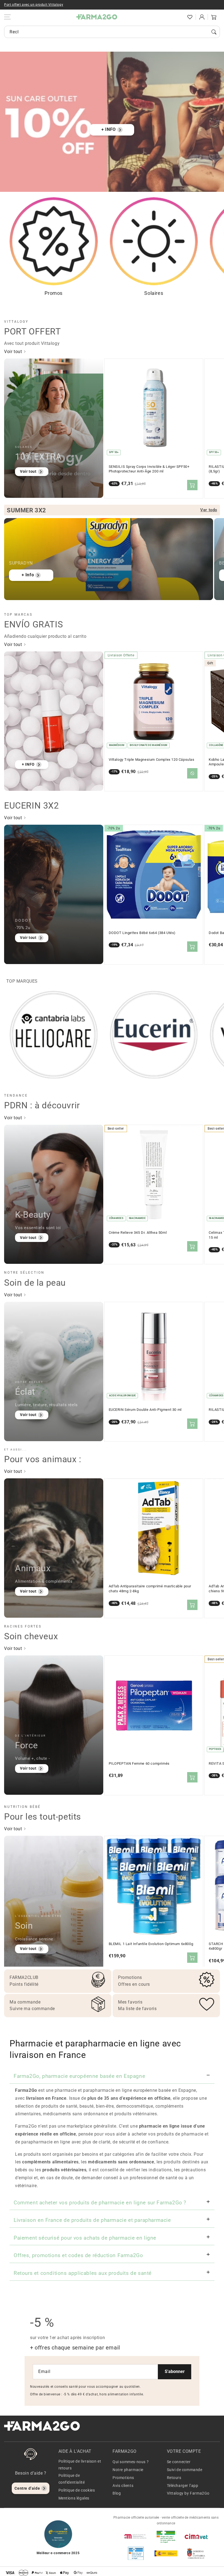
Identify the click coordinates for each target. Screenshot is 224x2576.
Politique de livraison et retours (80, 2465)
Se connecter (179, 2462)
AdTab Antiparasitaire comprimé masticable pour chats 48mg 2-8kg (150, 1589)
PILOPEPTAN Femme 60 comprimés (139, 1763)
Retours (174, 2478)
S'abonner (175, 2371)
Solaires (154, 293)
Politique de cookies (77, 2490)
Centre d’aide (27, 2488)
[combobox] (112, 32)
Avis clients (123, 2486)
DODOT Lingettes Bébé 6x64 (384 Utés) (142, 933)
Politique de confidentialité (72, 2479)
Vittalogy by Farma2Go (188, 2493)
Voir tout (14, 352)
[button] (178, 17)
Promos (54, 293)
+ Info (28, 575)
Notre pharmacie (128, 2470)
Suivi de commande (185, 2470)
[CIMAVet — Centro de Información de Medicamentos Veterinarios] (196, 2536)
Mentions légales (74, 2498)
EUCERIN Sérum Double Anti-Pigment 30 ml (145, 1410)
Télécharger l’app (183, 2486)
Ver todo (209, 510)
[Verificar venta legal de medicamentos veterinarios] (136, 2553)
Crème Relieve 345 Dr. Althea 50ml (138, 1233)
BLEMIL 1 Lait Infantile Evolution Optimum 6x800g (151, 1944)
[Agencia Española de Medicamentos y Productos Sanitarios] (136, 2536)
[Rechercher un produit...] (214, 32)
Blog (117, 2493)
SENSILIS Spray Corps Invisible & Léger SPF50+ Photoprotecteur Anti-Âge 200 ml (149, 469)
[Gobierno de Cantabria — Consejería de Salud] (196, 2553)
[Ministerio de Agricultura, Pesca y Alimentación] (166, 2553)
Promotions (123, 2478)
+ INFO (109, 129)
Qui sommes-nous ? (131, 2462)
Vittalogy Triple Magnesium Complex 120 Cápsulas (152, 760)
